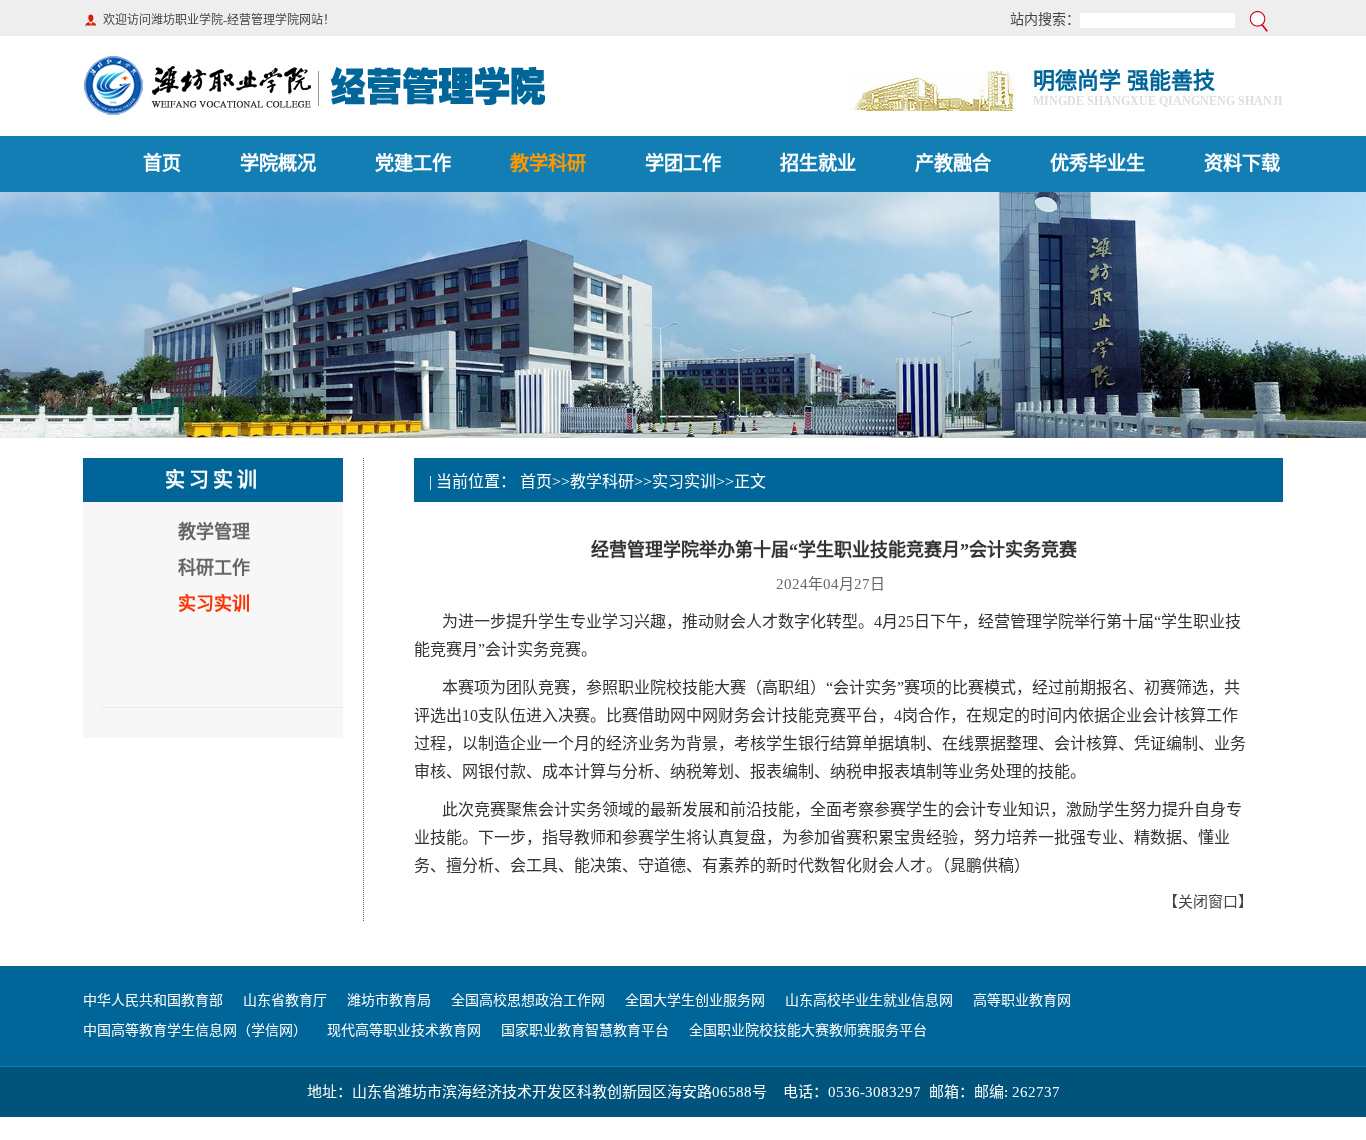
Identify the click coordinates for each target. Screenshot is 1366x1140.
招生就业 (818, 163)
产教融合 (953, 163)
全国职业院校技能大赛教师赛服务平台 (808, 1030)
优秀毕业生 (1097, 163)
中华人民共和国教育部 (153, 1000)
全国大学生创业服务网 (695, 1000)
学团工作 (683, 163)
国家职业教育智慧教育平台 (585, 1030)
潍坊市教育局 (389, 1000)
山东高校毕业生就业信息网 (869, 1000)
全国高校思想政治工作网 (528, 1000)
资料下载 (1242, 163)
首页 (162, 163)
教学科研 (548, 163)
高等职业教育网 (1022, 1000)
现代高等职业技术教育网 (404, 1030)
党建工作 (413, 163)
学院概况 (278, 163)
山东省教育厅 (285, 1000)
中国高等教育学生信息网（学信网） (195, 1030)
